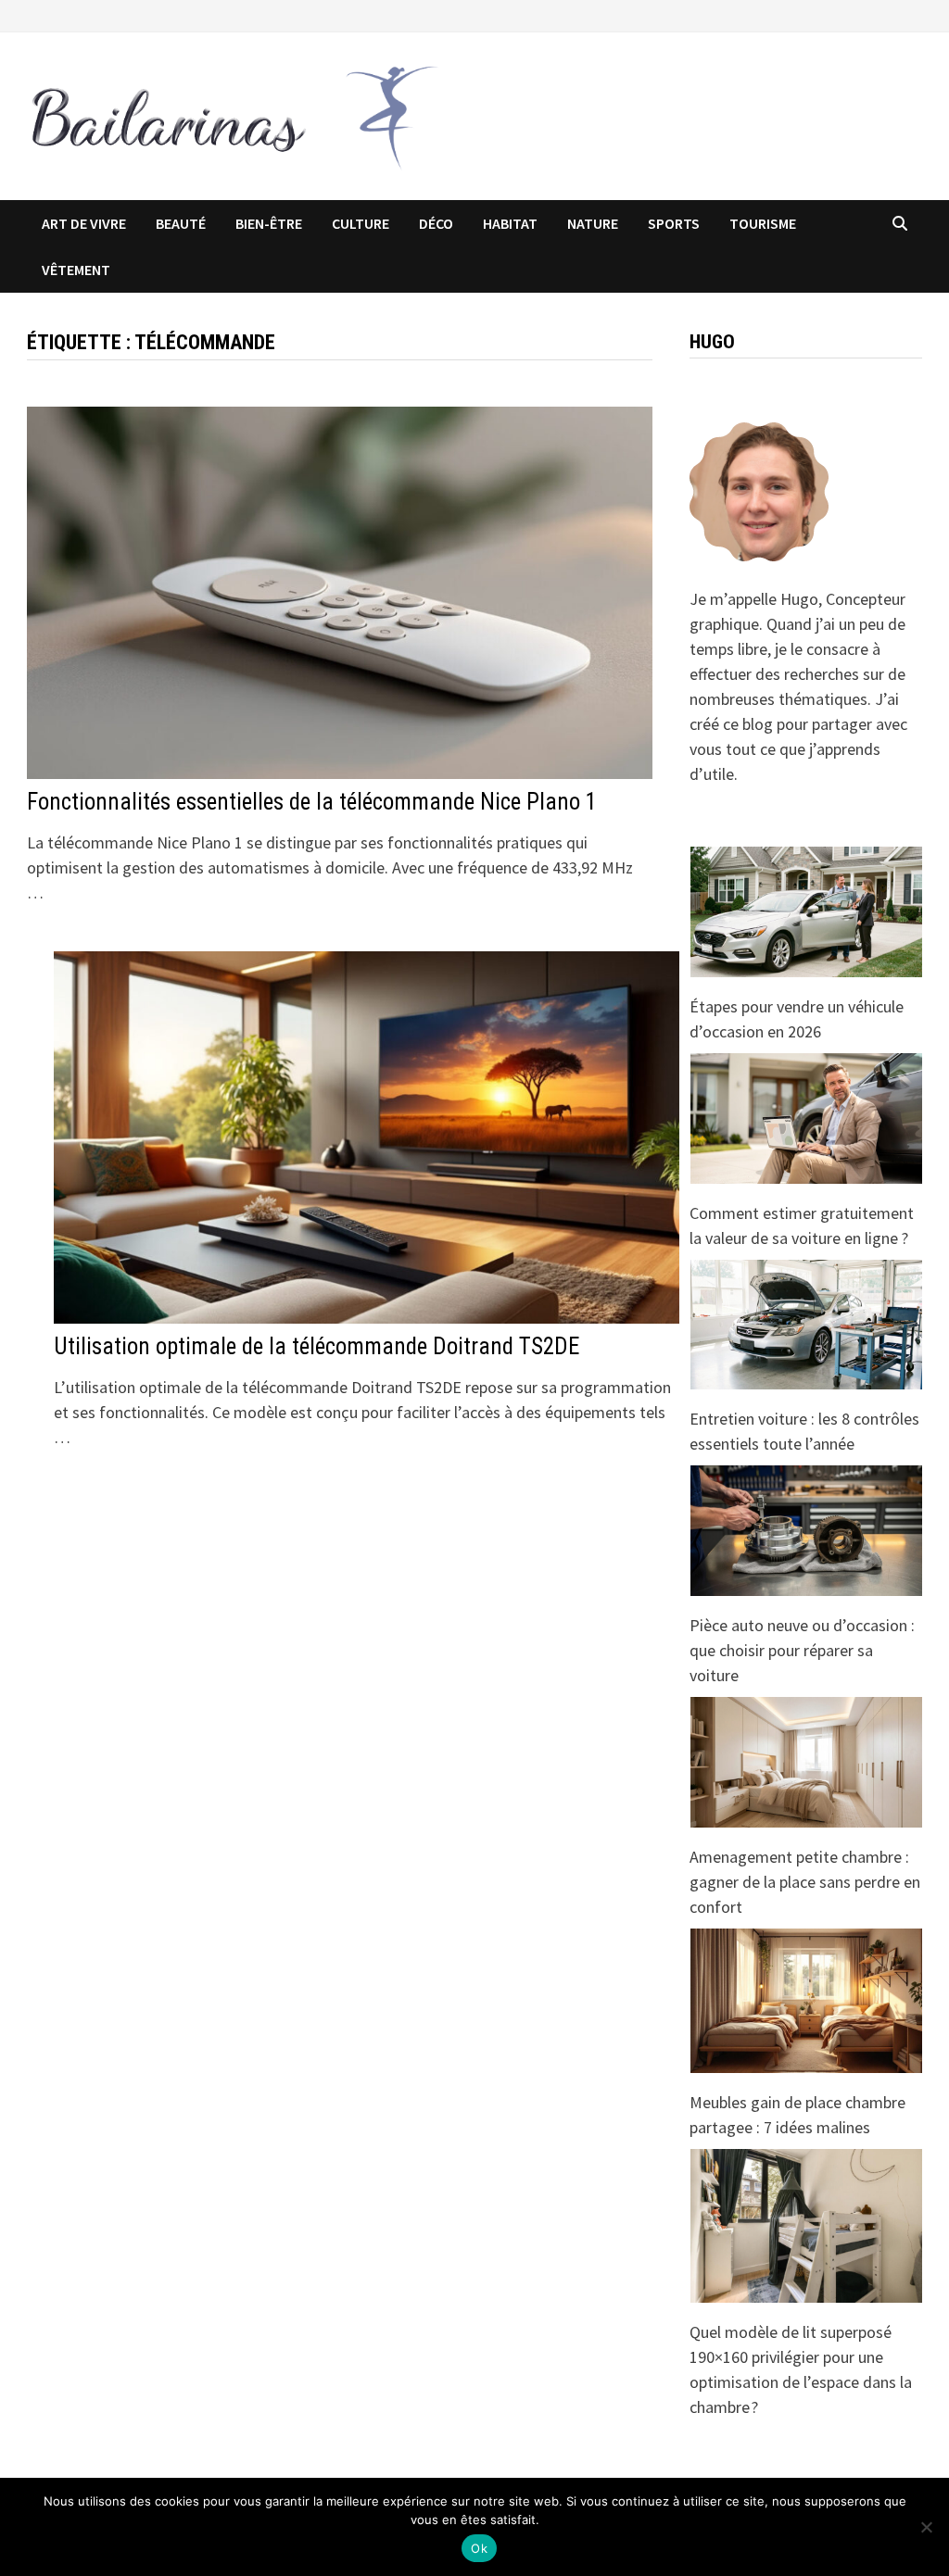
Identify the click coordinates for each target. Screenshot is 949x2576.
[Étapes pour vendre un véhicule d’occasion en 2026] (806, 912)
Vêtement (76, 270)
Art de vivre (84, 223)
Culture (361, 223)
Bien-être (269, 223)
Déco (436, 223)
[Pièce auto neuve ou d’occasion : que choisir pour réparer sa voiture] (806, 1531)
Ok (479, 2548)
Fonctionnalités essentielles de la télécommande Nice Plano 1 (312, 802)
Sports (674, 223)
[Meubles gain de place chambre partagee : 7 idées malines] (806, 2001)
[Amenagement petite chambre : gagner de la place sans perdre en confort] (806, 1762)
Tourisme (763, 223)
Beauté (181, 223)
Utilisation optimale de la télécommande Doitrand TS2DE (316, 1346)
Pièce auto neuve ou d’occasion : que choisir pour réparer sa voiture (802, 1650)
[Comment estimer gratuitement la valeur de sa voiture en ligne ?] (806, 1118)
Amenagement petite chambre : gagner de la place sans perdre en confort (805, 1882)
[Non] (926, 2527)
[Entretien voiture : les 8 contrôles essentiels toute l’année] (806, 1325)
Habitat (510, 223)
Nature (593, 223)
